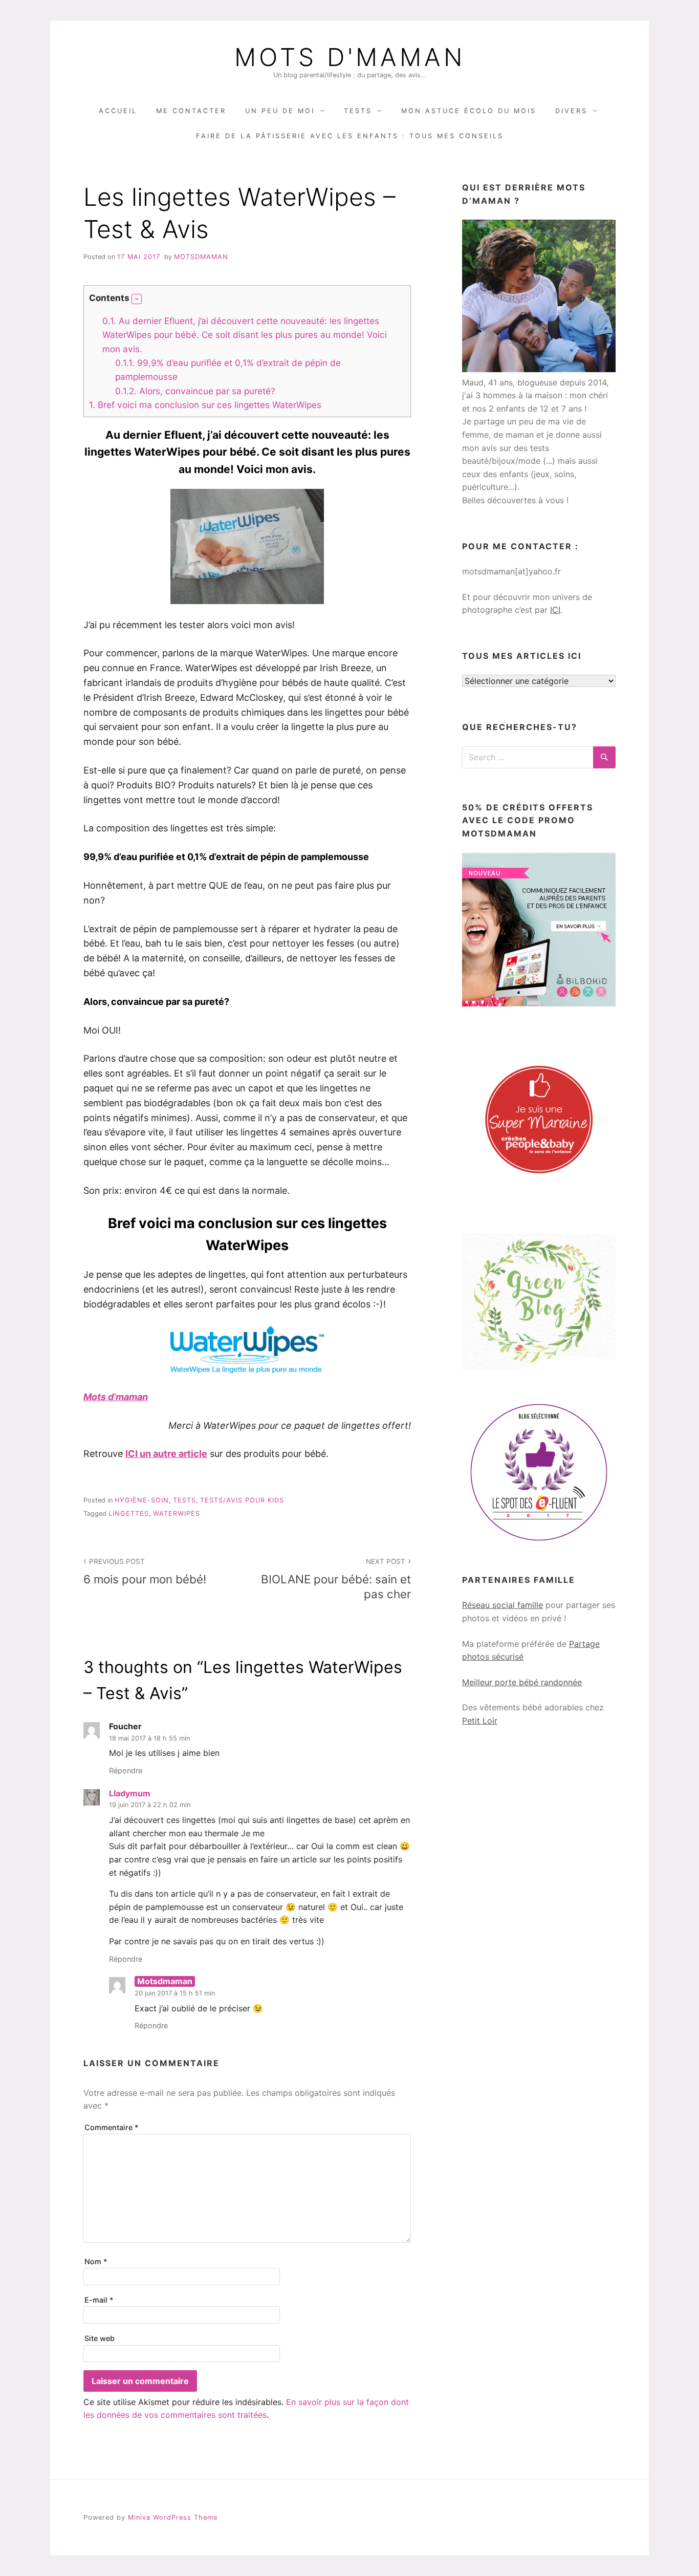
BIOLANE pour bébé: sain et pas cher (336, 1579)
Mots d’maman (116, 1397)
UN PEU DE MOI (280, 111)
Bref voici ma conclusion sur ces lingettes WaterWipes (205, 405)
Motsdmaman (201, 257)
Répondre (126, 1770)
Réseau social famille (503, 1605)
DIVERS (571, 111)
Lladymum (130, 1793)
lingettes (129, 1514)
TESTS (358, 111)
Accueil (118, 111)
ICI (555, 610)
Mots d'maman (350, 57)
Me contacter (191, 111)
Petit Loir (480, 1721)
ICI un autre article (166, 1454)
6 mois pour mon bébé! (145, 1572)
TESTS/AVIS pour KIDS (242, 1500)
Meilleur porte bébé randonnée (522, 1682)
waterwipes (177, 1514)
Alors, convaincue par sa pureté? (195, 391)
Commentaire (112, 2127)
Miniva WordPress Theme (173, 2517)
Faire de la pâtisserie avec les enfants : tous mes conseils (350, 136)
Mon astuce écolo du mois (469, 111)
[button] (137, 299)
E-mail (99, 2300)
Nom (96, 2261)
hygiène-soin (142, 1500)
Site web (100, 2338)
